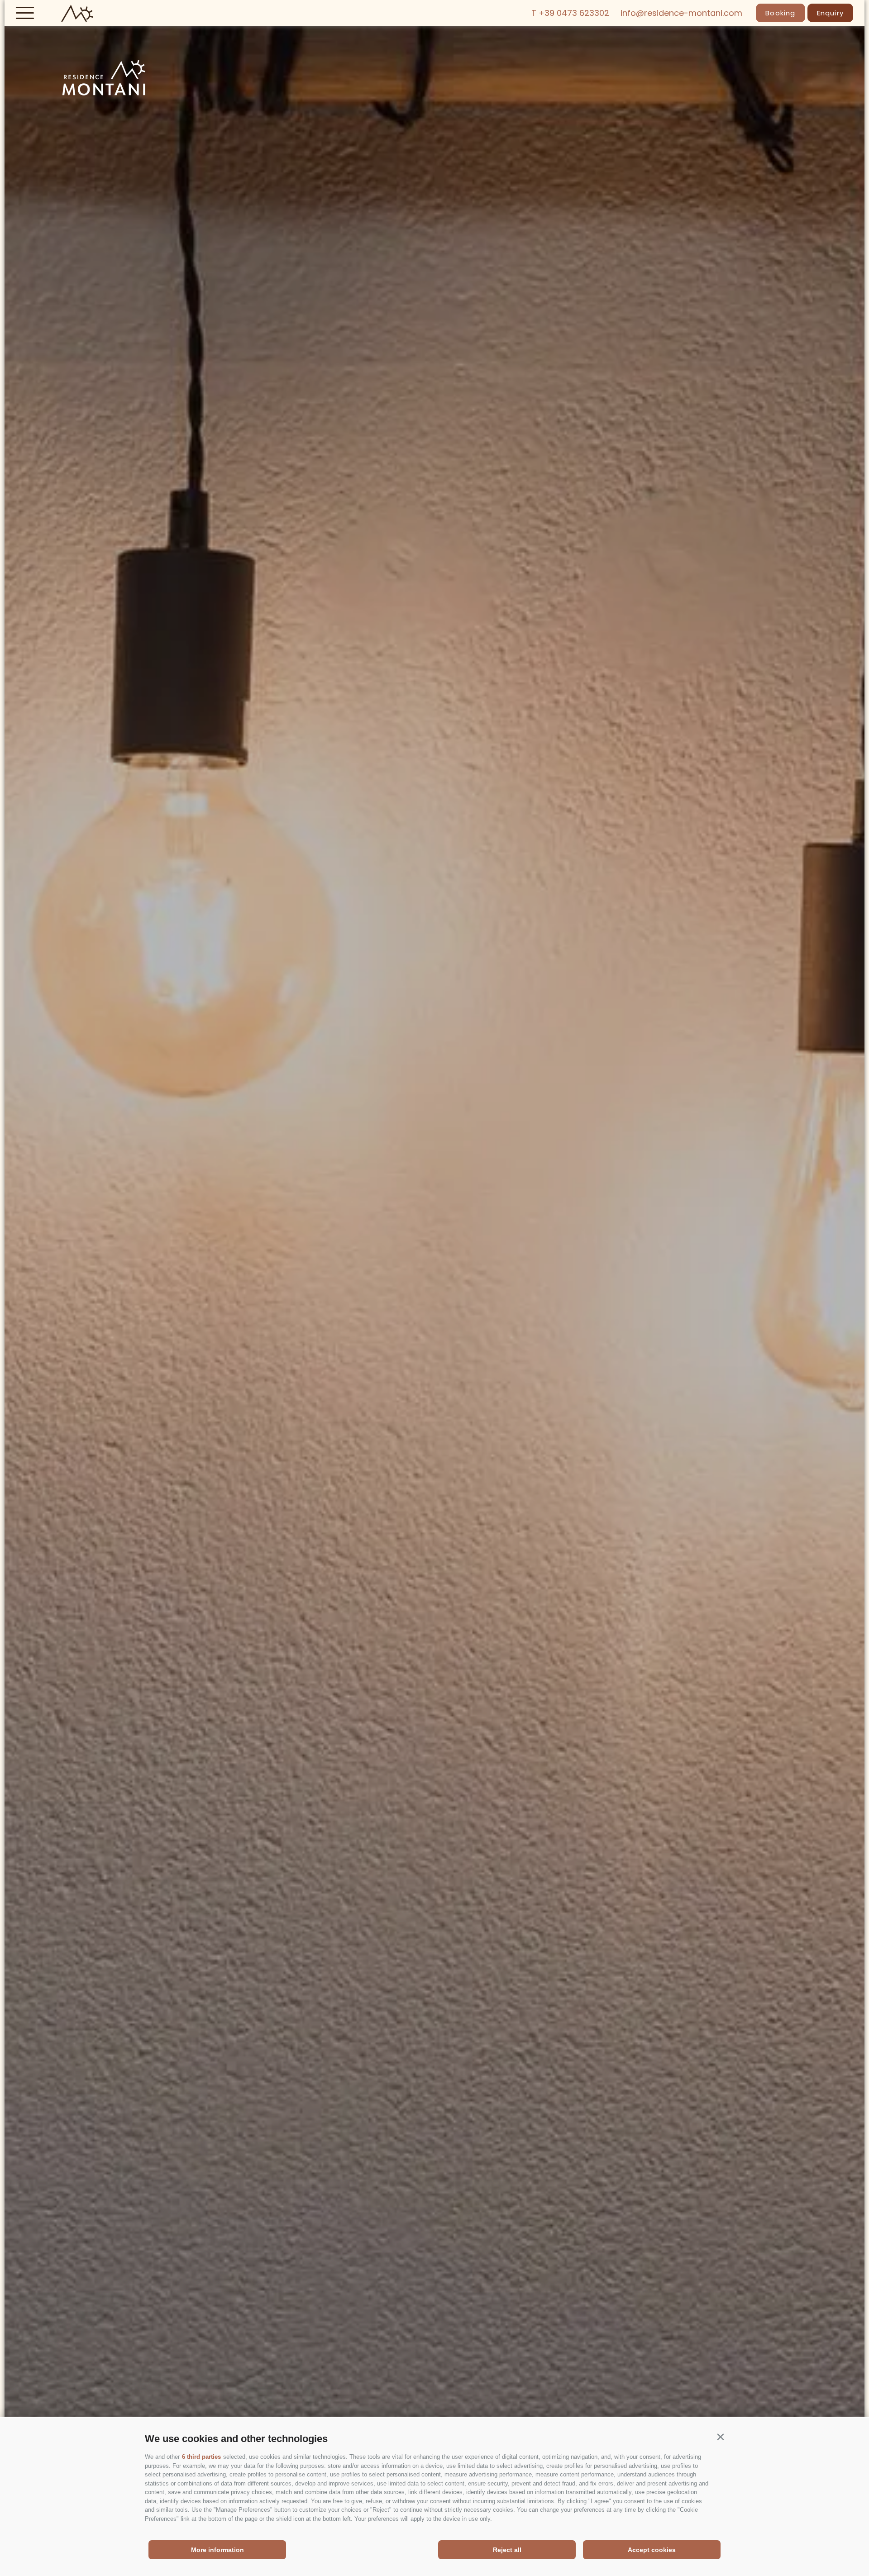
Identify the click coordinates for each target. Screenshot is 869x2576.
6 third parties (201, 2457)
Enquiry (830, 13)
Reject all (507, 2550)
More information (217, 2550)
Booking (780, 13)
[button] (720, 2437)
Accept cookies (652, 2550)
